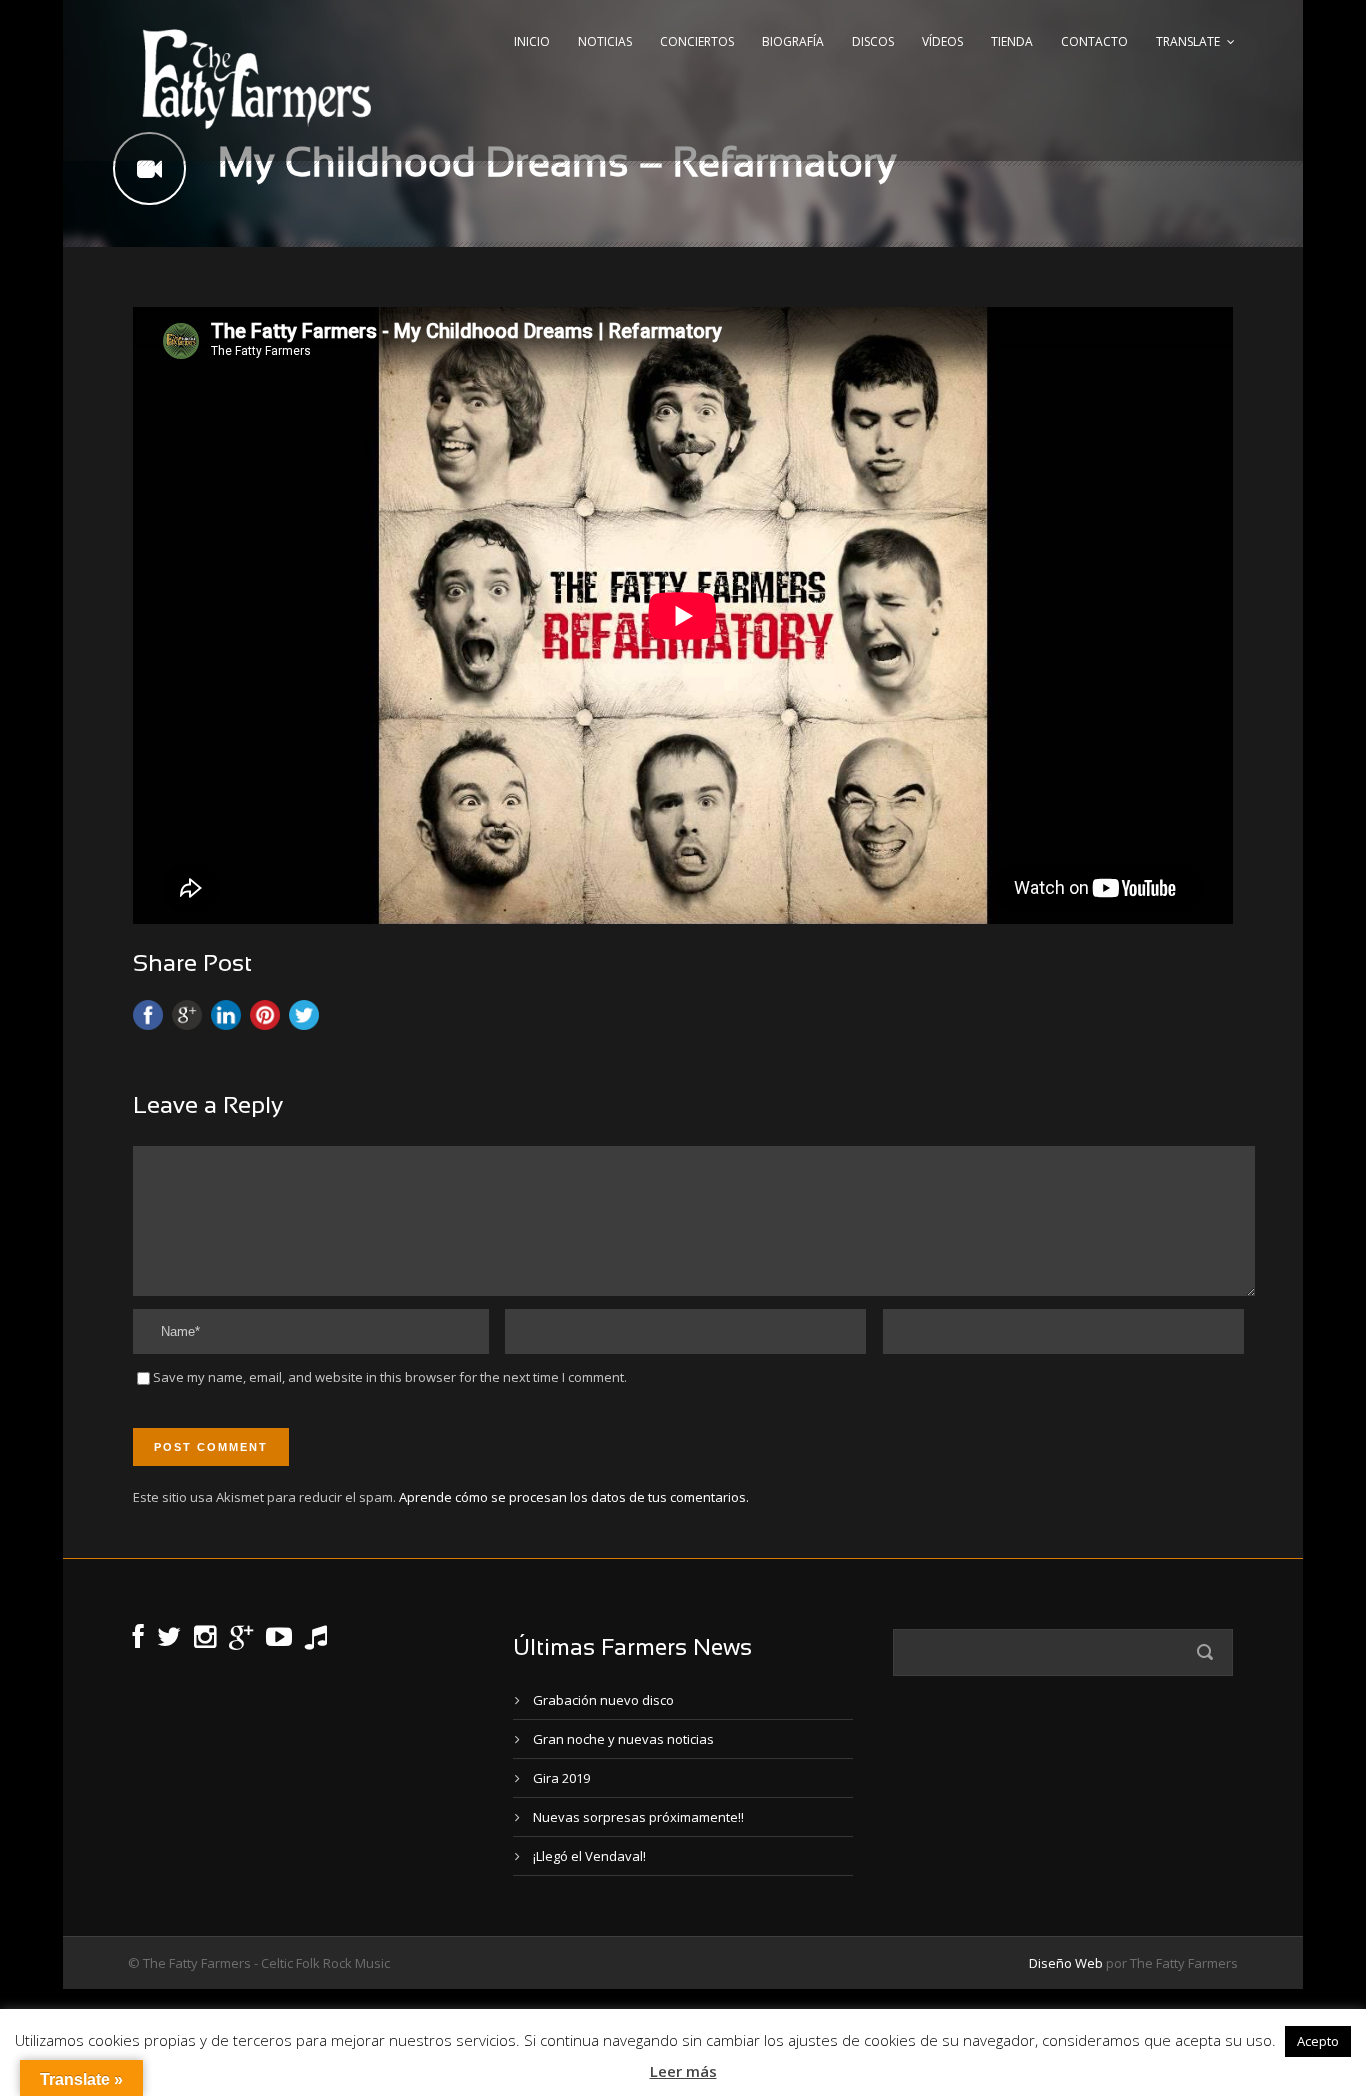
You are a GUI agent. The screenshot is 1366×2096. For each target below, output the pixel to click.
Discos (873, 41)
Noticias (605, 41)
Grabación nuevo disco (603, 1700)
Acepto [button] (1318, 2041)
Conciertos (697, 41)
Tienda (1012, 41)
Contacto (1094, 41)
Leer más (683, 2071)
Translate (1188, 41)
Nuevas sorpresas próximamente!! (638, 1817)
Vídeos (942, 41)
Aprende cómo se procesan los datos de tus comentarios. (574, 1497)
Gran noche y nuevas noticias (623, 1739)
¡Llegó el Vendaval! (589, 1856)
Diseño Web (1066, 1963)
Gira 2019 (561, 1778)
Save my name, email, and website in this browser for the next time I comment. (390, 1377)
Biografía (793, 41)
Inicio (532, 41)
